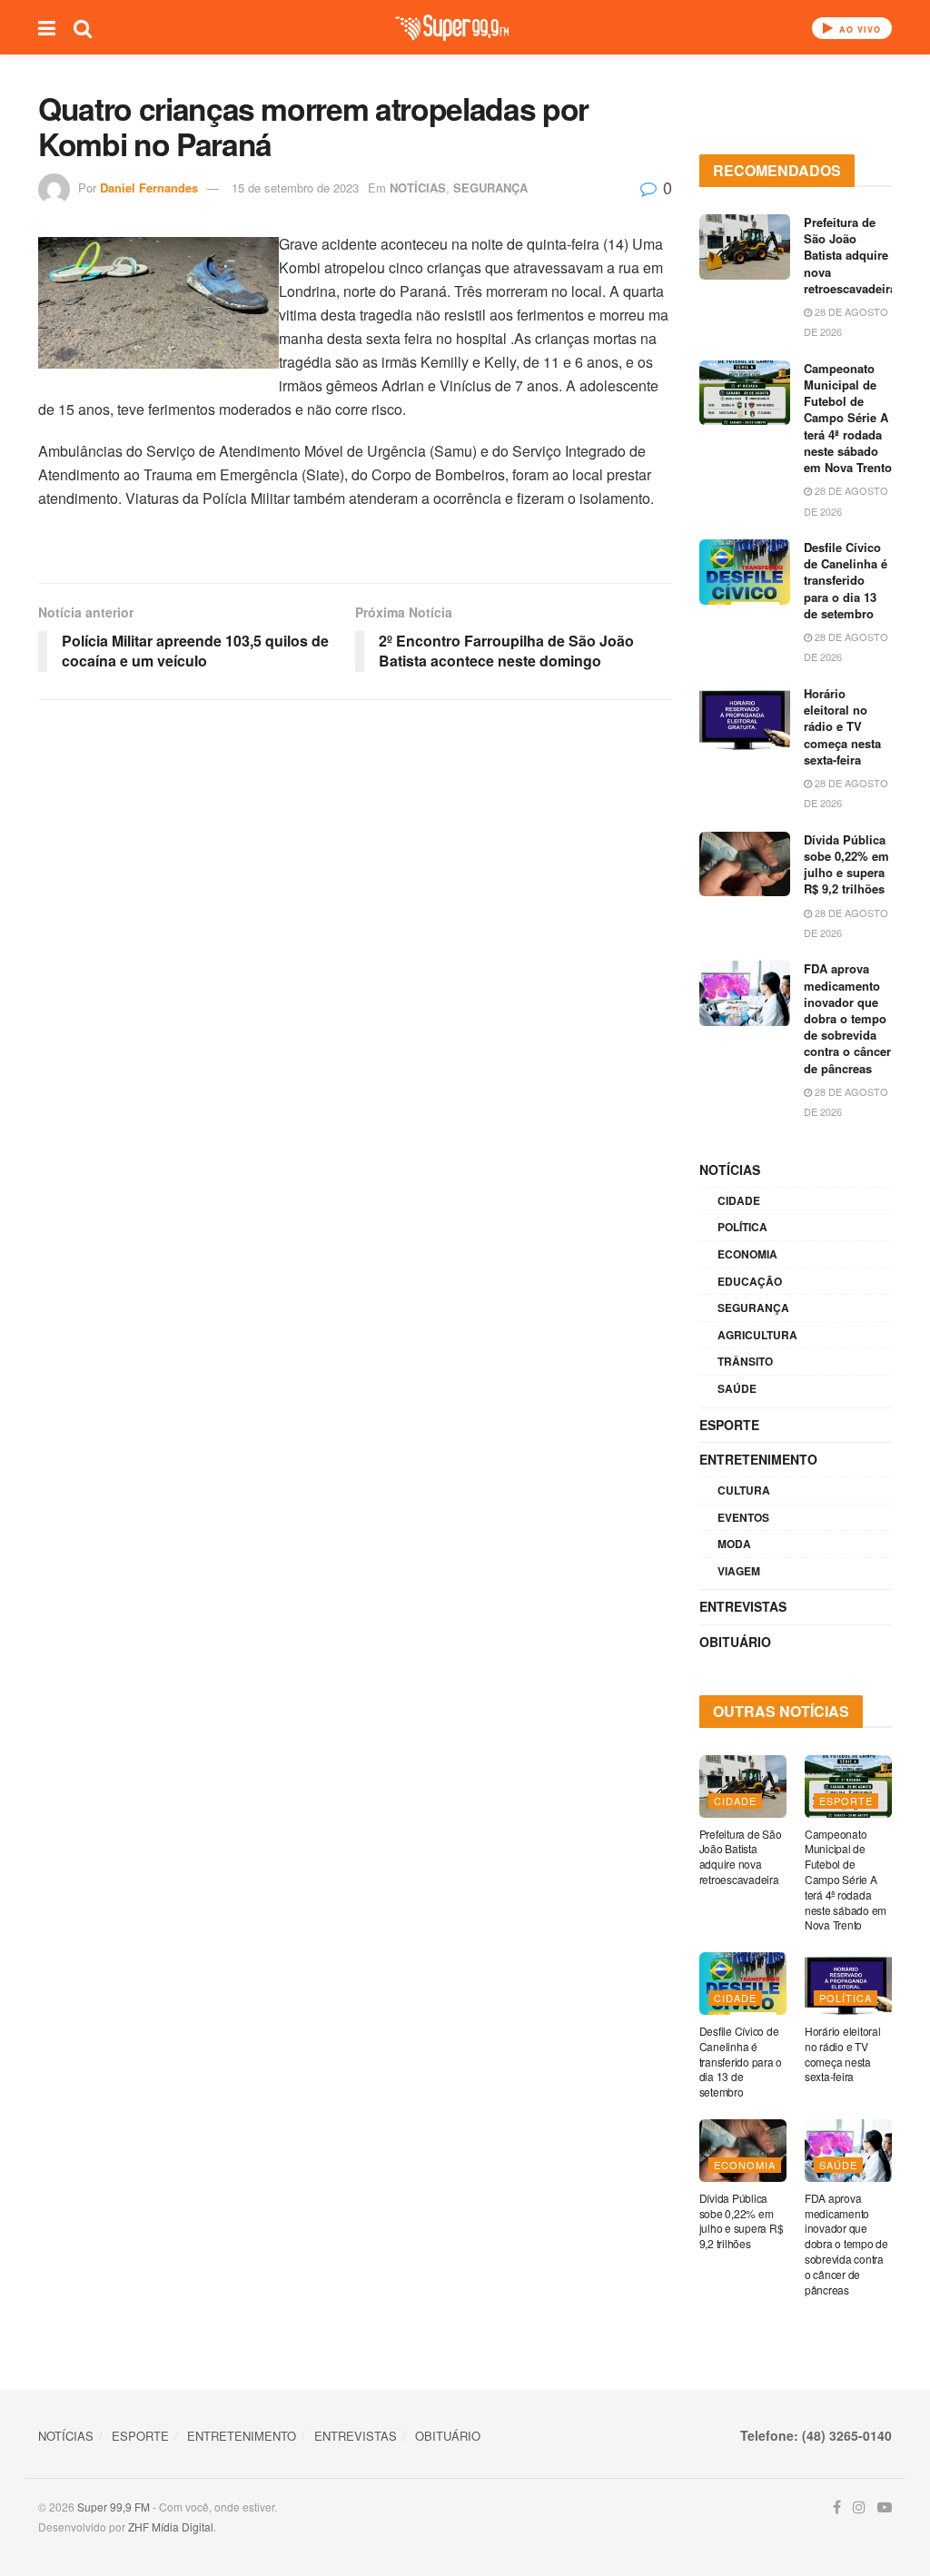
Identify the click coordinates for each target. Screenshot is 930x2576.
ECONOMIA (747, 1254)
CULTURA (744, 1490)
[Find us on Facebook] (837, 2507)
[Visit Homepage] (452, 28)
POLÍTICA (742, 1227)
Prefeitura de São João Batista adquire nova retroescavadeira (850, 255)
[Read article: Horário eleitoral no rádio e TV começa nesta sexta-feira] (745, 718)
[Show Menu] (47, 27)
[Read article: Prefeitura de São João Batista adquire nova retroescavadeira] (745, 247)
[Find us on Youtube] (885, 2507)
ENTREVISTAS (743, 1606)
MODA (734, 1544)
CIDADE (739, 1200)
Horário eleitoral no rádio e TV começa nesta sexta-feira (842, 726)
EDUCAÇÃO (750, 1281)
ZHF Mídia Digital (171, 2527)
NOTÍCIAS (418, 188)
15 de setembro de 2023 (295, 188)
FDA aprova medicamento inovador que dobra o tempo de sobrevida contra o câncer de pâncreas (847, 1018)
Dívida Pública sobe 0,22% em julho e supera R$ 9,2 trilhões (846, 864)
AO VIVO (858, 30)
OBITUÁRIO (735, 1642)
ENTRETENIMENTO (758, 1459)
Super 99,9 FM (114, 2507)
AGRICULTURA (757, 1335)
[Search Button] (83, 27)
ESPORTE (729, 1425)
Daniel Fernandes (149, 188)
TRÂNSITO (745, 1361)
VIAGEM (739, 1571)
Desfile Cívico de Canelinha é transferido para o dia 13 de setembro (846, 580)
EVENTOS (743, 1517)
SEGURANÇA (490, 188)
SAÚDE (737, 1388)
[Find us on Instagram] (859, 2507)
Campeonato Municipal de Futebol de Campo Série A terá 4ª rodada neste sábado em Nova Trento (848, 418)
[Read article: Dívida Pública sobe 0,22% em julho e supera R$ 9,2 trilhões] (745, 864)
